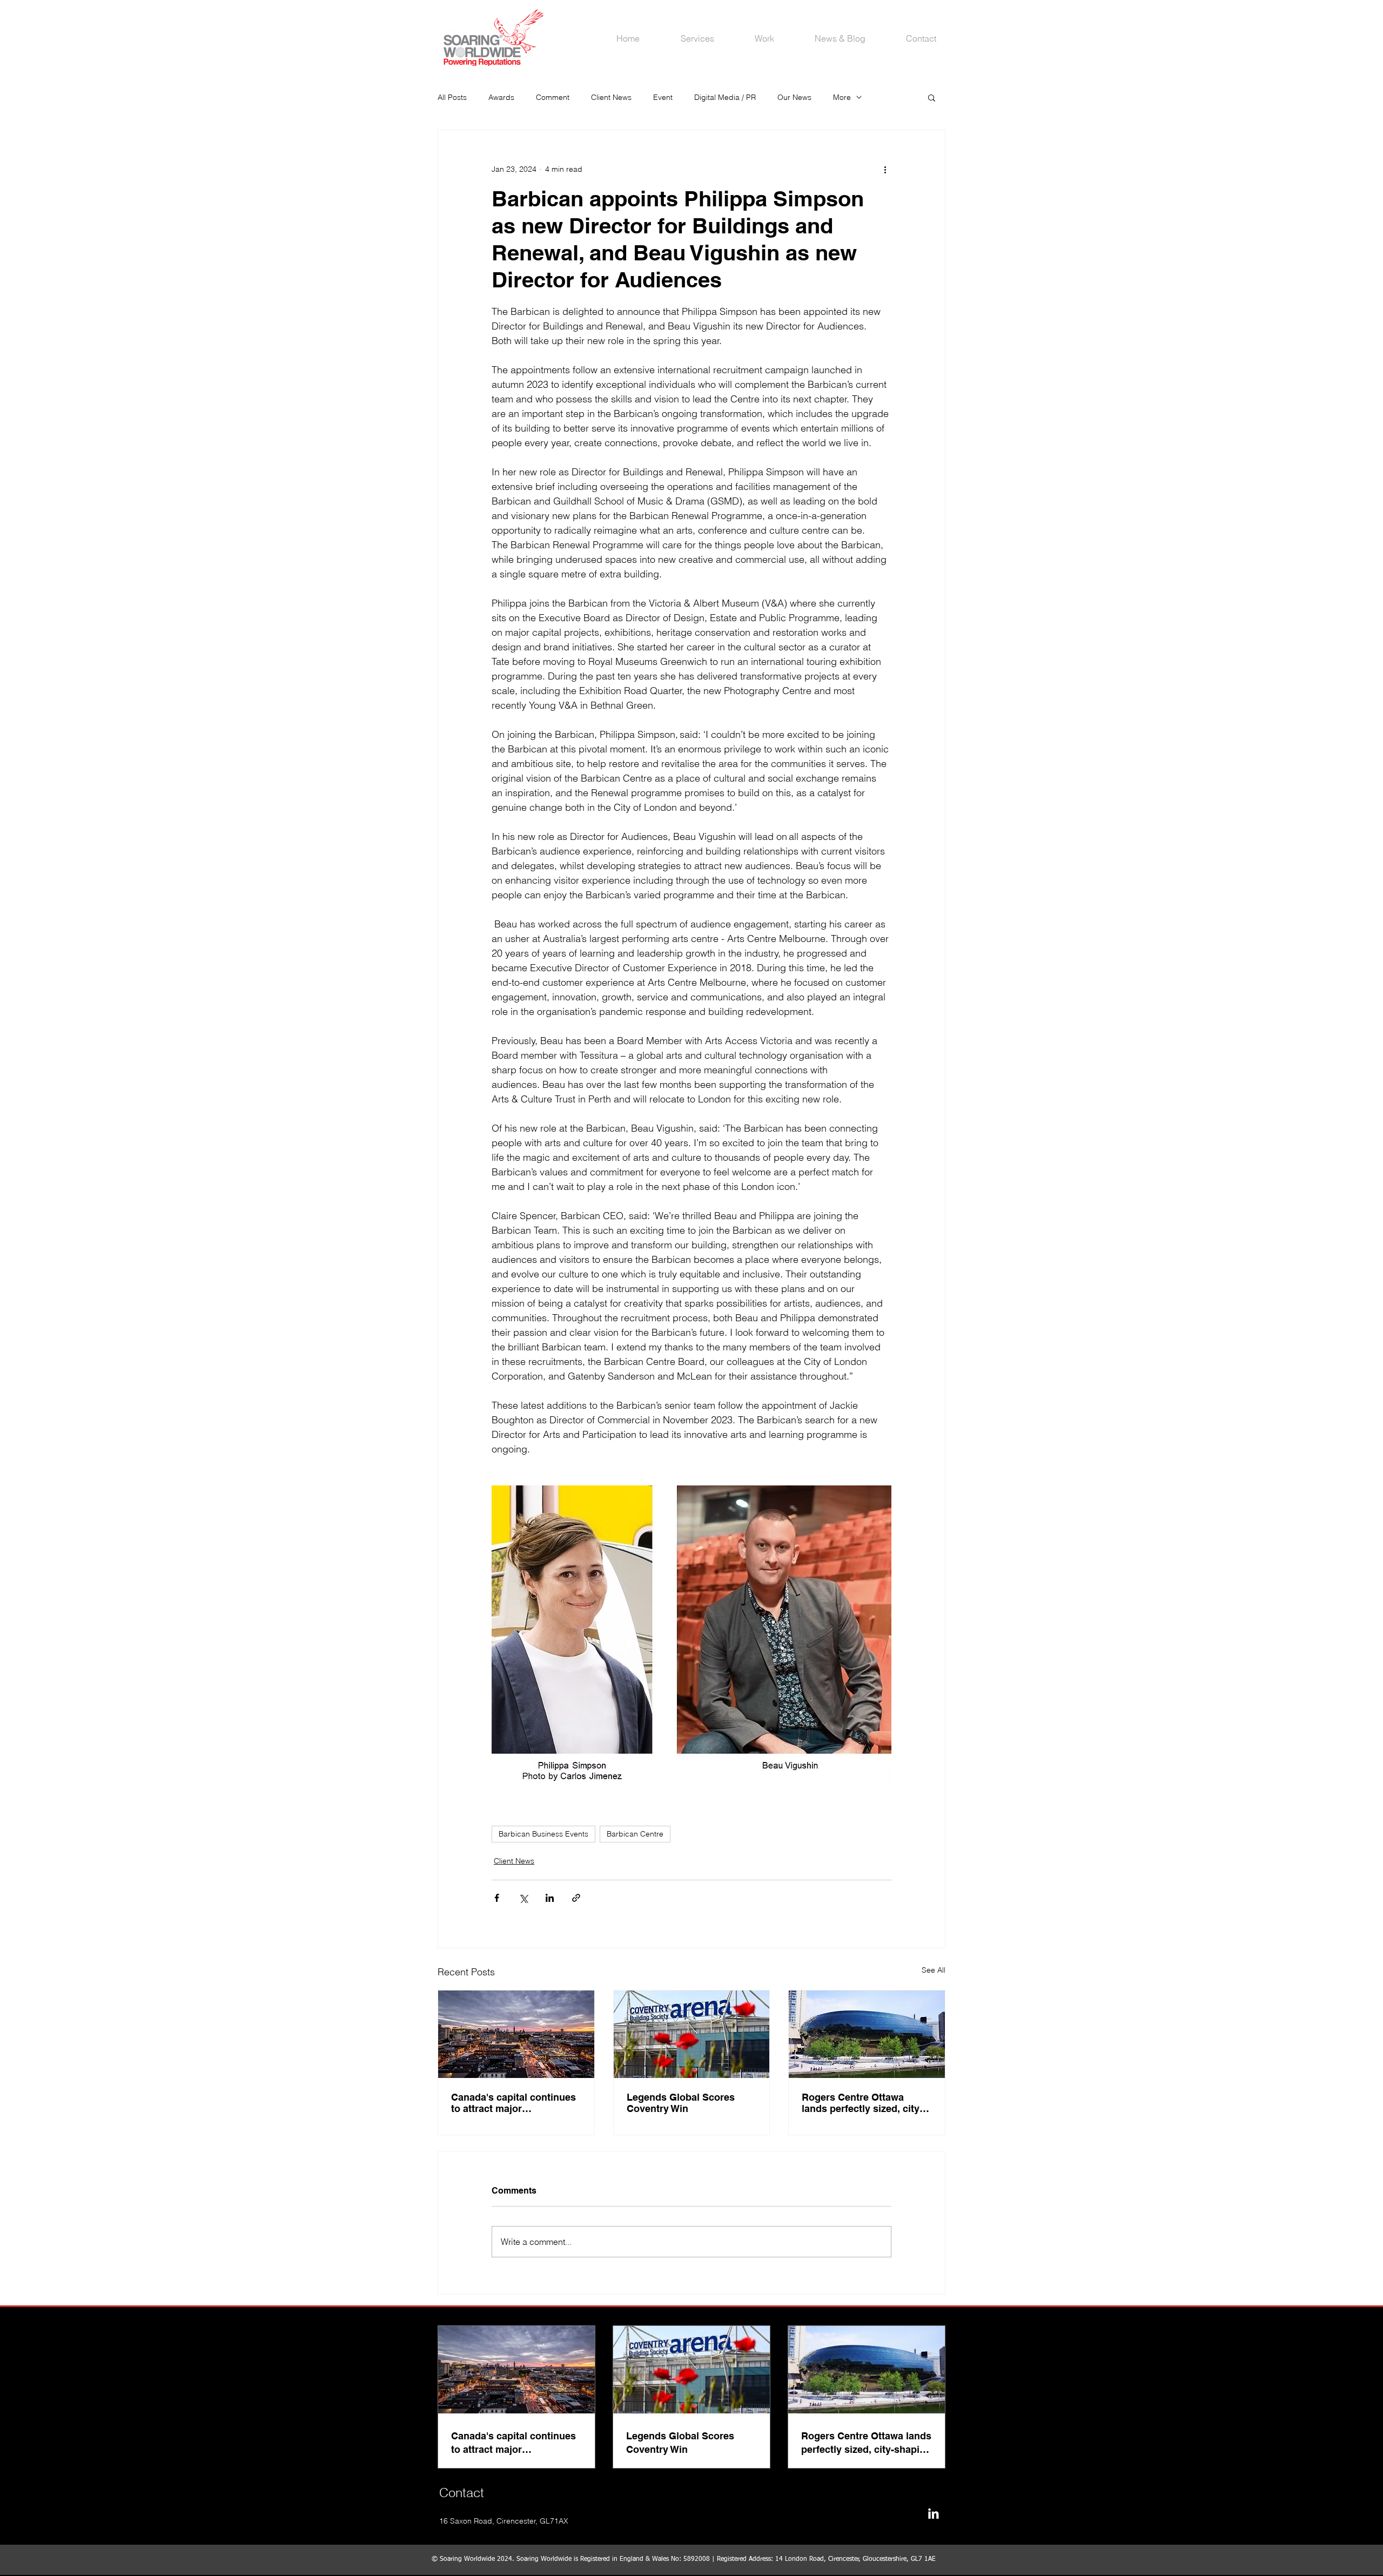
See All (934, 1970)
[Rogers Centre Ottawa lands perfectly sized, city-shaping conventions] (867, 2034)
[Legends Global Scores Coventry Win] (692, 2034)
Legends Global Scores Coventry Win (681, 2103)
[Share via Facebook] (497, 1898)
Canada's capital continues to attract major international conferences (513, 2103)
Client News (611, 97)
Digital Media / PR (725, 97)
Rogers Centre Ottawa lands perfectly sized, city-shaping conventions (862, 2103)
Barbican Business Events (543, 1834)
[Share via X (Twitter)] (523, 1898)
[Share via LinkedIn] (550, 1898)
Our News (794, 97)
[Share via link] (576, 1898)
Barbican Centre (635, 1834)
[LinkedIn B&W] (933, 2514)
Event (663, 97)
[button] (932, 97)
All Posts (452, 97)
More (842, 97)
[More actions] (885, 169)
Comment (553, 97)
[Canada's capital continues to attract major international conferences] (516, 2034)
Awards (501, 97)
